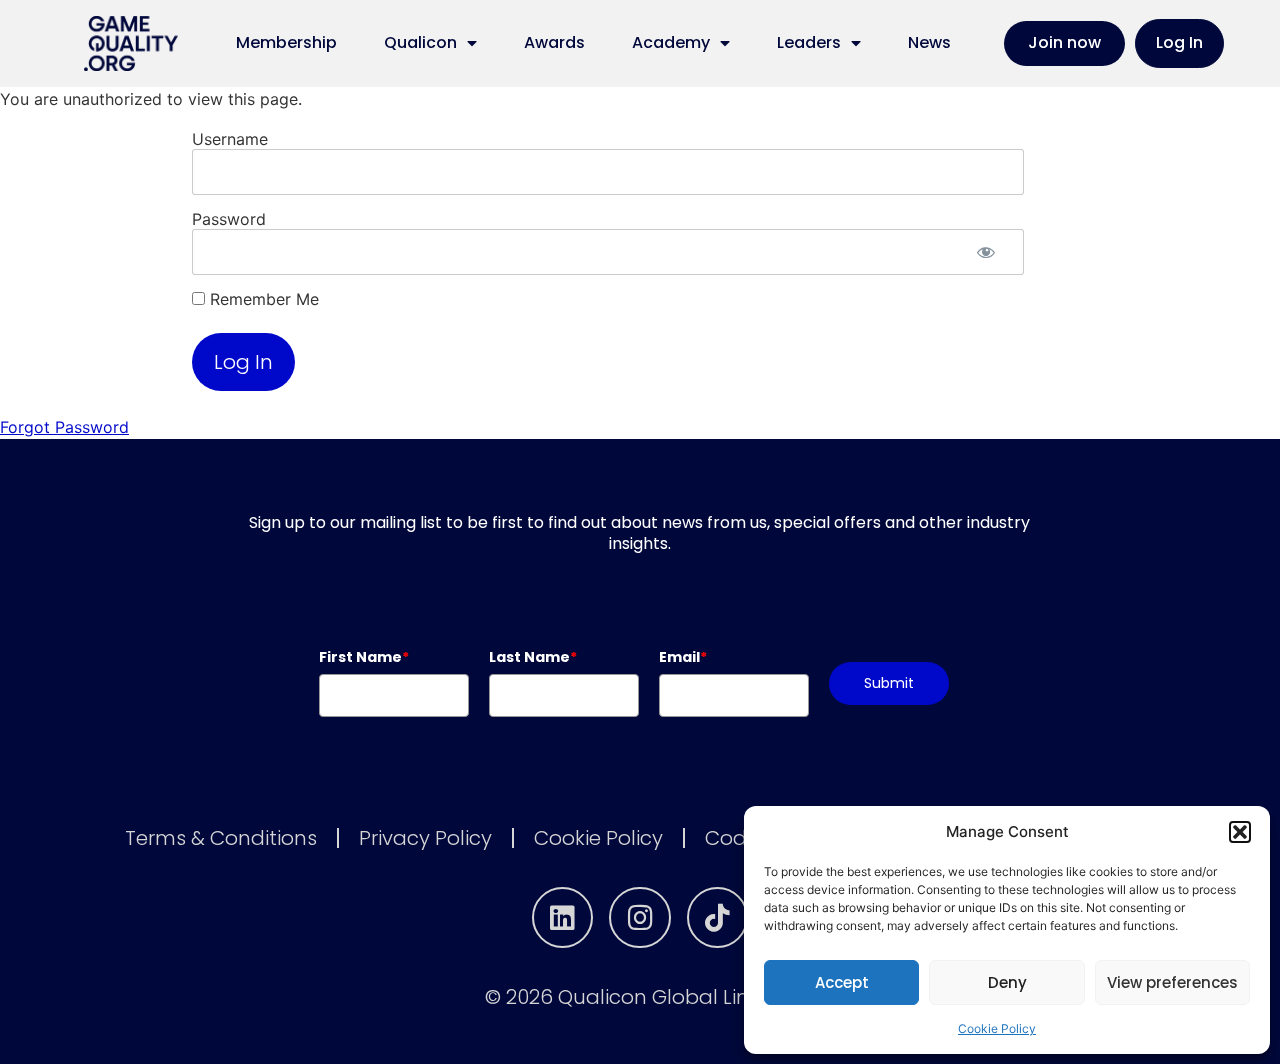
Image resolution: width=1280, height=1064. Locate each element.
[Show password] (986, 252)
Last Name (533, 657)
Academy (671, 42)
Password (229, 219)
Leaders (809, 42)
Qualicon (420, 42)
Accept (842, 982)
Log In (1179, 42)
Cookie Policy (997, 1028)
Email (683, 657)
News (929, 42)
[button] (1240, 832)
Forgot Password (64, 427)
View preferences (1172, 982)
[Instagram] (640, 918)
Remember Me (262, 299)
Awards (554, 42)
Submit (889, 683)
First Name (364, 657)
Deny (1007, 982)
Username (230, 139)
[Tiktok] (718, 918)
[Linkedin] (563, 918)
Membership (286, 42)
